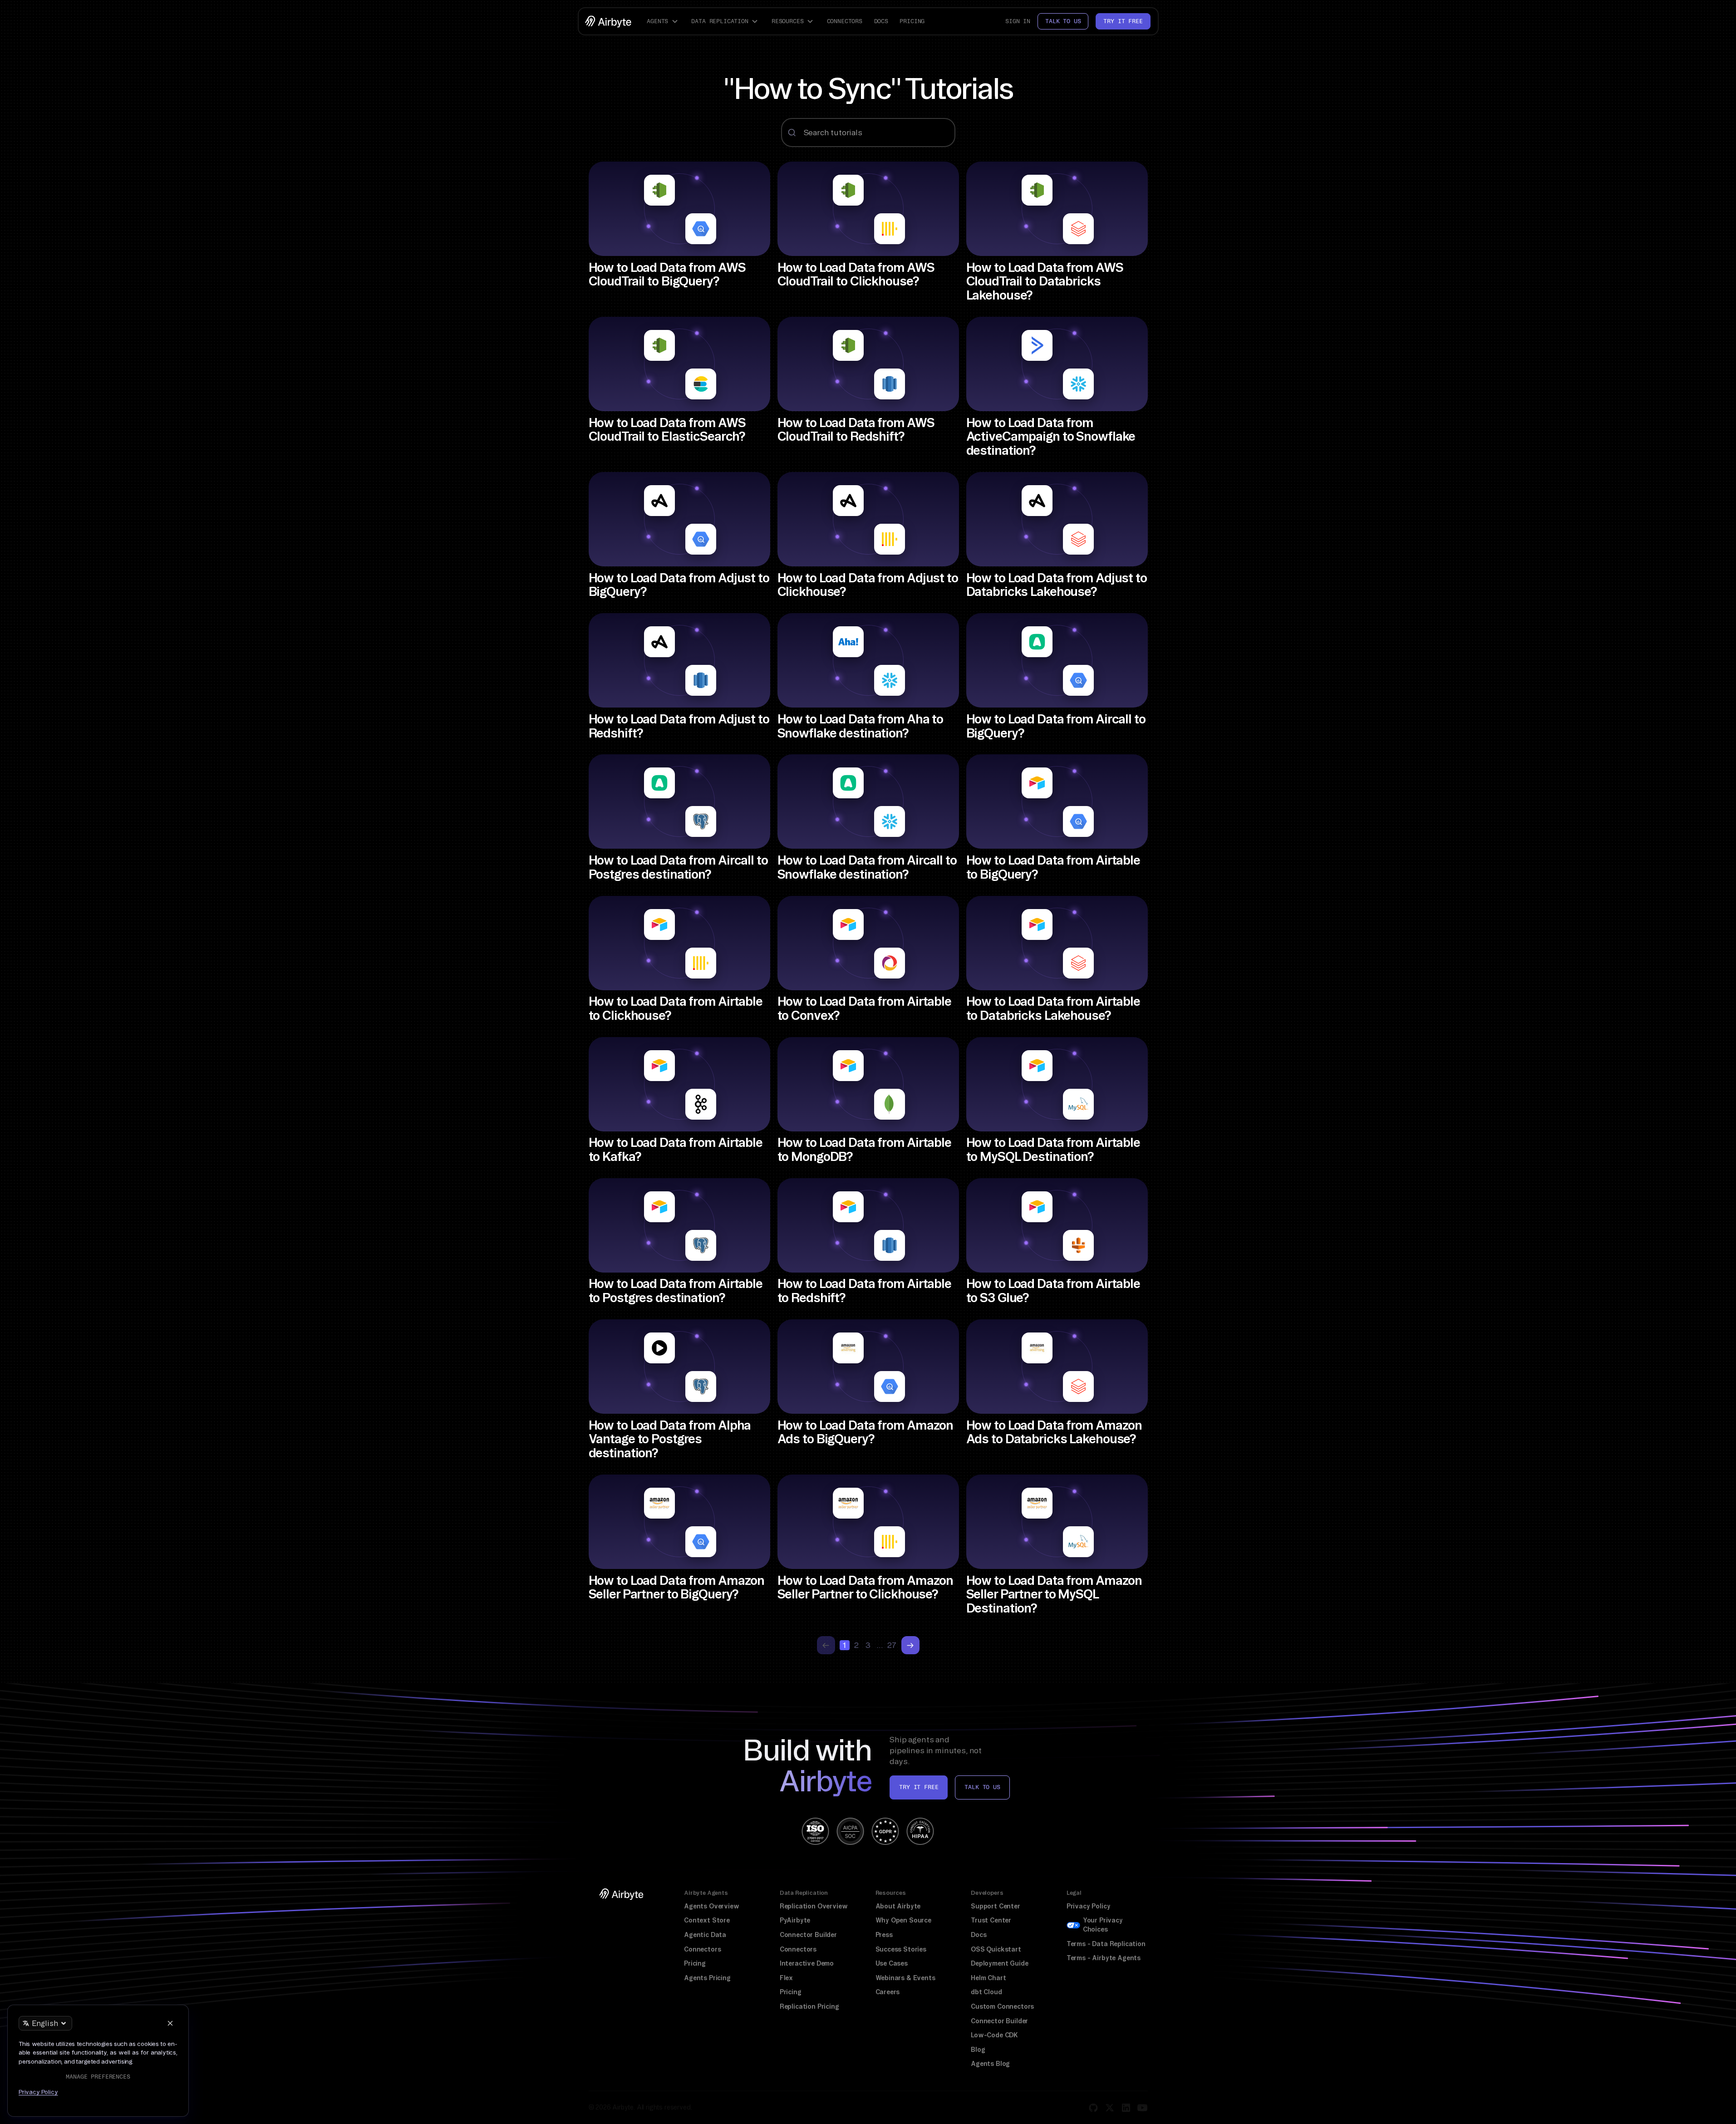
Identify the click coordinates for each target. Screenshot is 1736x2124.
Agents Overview (711, 1906)
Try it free (1123, 21)
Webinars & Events (905, 1978)
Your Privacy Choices (1103, 1925)
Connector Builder (808, 1935)
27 (892, 1645)
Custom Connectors (1002, 2006)
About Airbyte (898, 1906)
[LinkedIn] (1126, 2108)
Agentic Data (705, 1935)
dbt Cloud (986, 1992)
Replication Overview (814, 1906)
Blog (978, 2050)
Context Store (707, 1920)
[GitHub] (1093, 2108)
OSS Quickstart (996, 1949)
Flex (786, 1978)
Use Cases (892, 1963)
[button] (664, 21)
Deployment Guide (999, 1963)
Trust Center (991, 1920)
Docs (881, 21)
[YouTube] (1142, 2108)
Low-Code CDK (994, 2035)
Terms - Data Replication (1106, 1944)
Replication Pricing (809, 2006)
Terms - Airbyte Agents (1104, 1958)
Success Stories (901, 1949)
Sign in (1018, 21)
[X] (1110, 2108)
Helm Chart (988, 1978)
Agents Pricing (707, 1978)
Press (884, 1935)
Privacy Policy (1089, 1906)
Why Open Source (903, 1920)
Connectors (845, 21)
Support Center (996, 1906)
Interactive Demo (807, 1963)
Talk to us (1063, 21)
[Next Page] (910, 1645)
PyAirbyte (795, 1920)
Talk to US (982, 1787)
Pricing (912, 21)
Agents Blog (990, 2064)
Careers (888, 1992)
